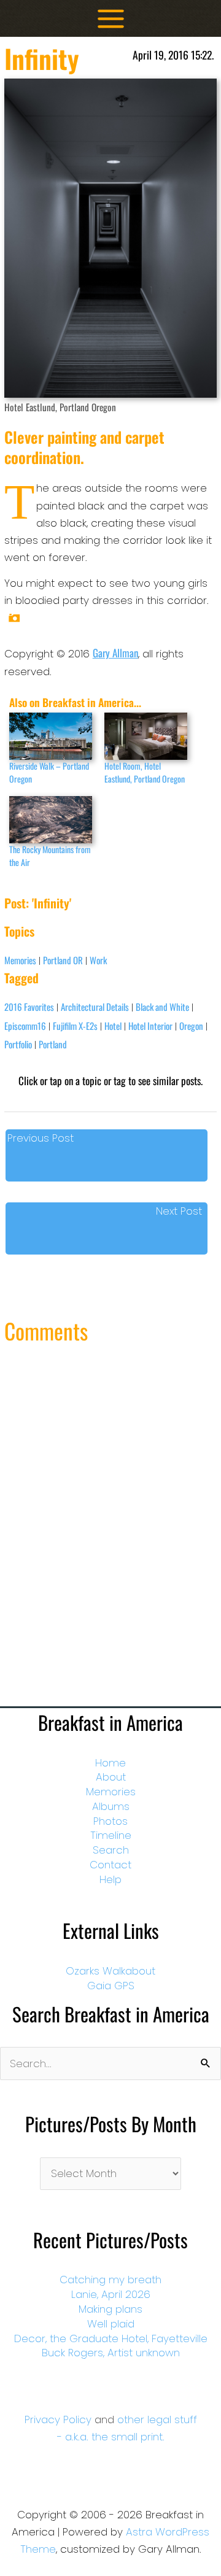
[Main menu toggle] (111, 19)
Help (110, 1879)
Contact (110, 1865)
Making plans (110, 2309)
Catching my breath (110, 2280)
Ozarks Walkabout (110, 1971)
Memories (20, 960)
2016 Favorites (29, 1007)
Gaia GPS (111, 1986)
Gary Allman (115, 653)
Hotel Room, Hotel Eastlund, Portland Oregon (145, 772)
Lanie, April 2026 (111, 2294)
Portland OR (63, 960)
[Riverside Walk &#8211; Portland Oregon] (51, 736)
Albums (111, 1806)
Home (110, 1763)
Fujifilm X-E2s (75, 1026)
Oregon (191, 1026)
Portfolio (18, 1044)
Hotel (113, 1026)
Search (111, 1850)
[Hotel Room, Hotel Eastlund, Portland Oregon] (146, 736)
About (111, 1777)
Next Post (179, 1211)
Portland (53, 1044)
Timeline (111, 1835)
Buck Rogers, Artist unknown (111, 2353)
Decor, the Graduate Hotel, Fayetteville (111, 2338)
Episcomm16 (25, 1026)
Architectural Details (95, 1007)
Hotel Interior (150, 1026)
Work (98, 960)
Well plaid (111, 2324)
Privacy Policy (58, 2419)
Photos (110, 1821)
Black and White (162, 1007)
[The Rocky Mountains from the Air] (51, 820)
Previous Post (41, 1138)
